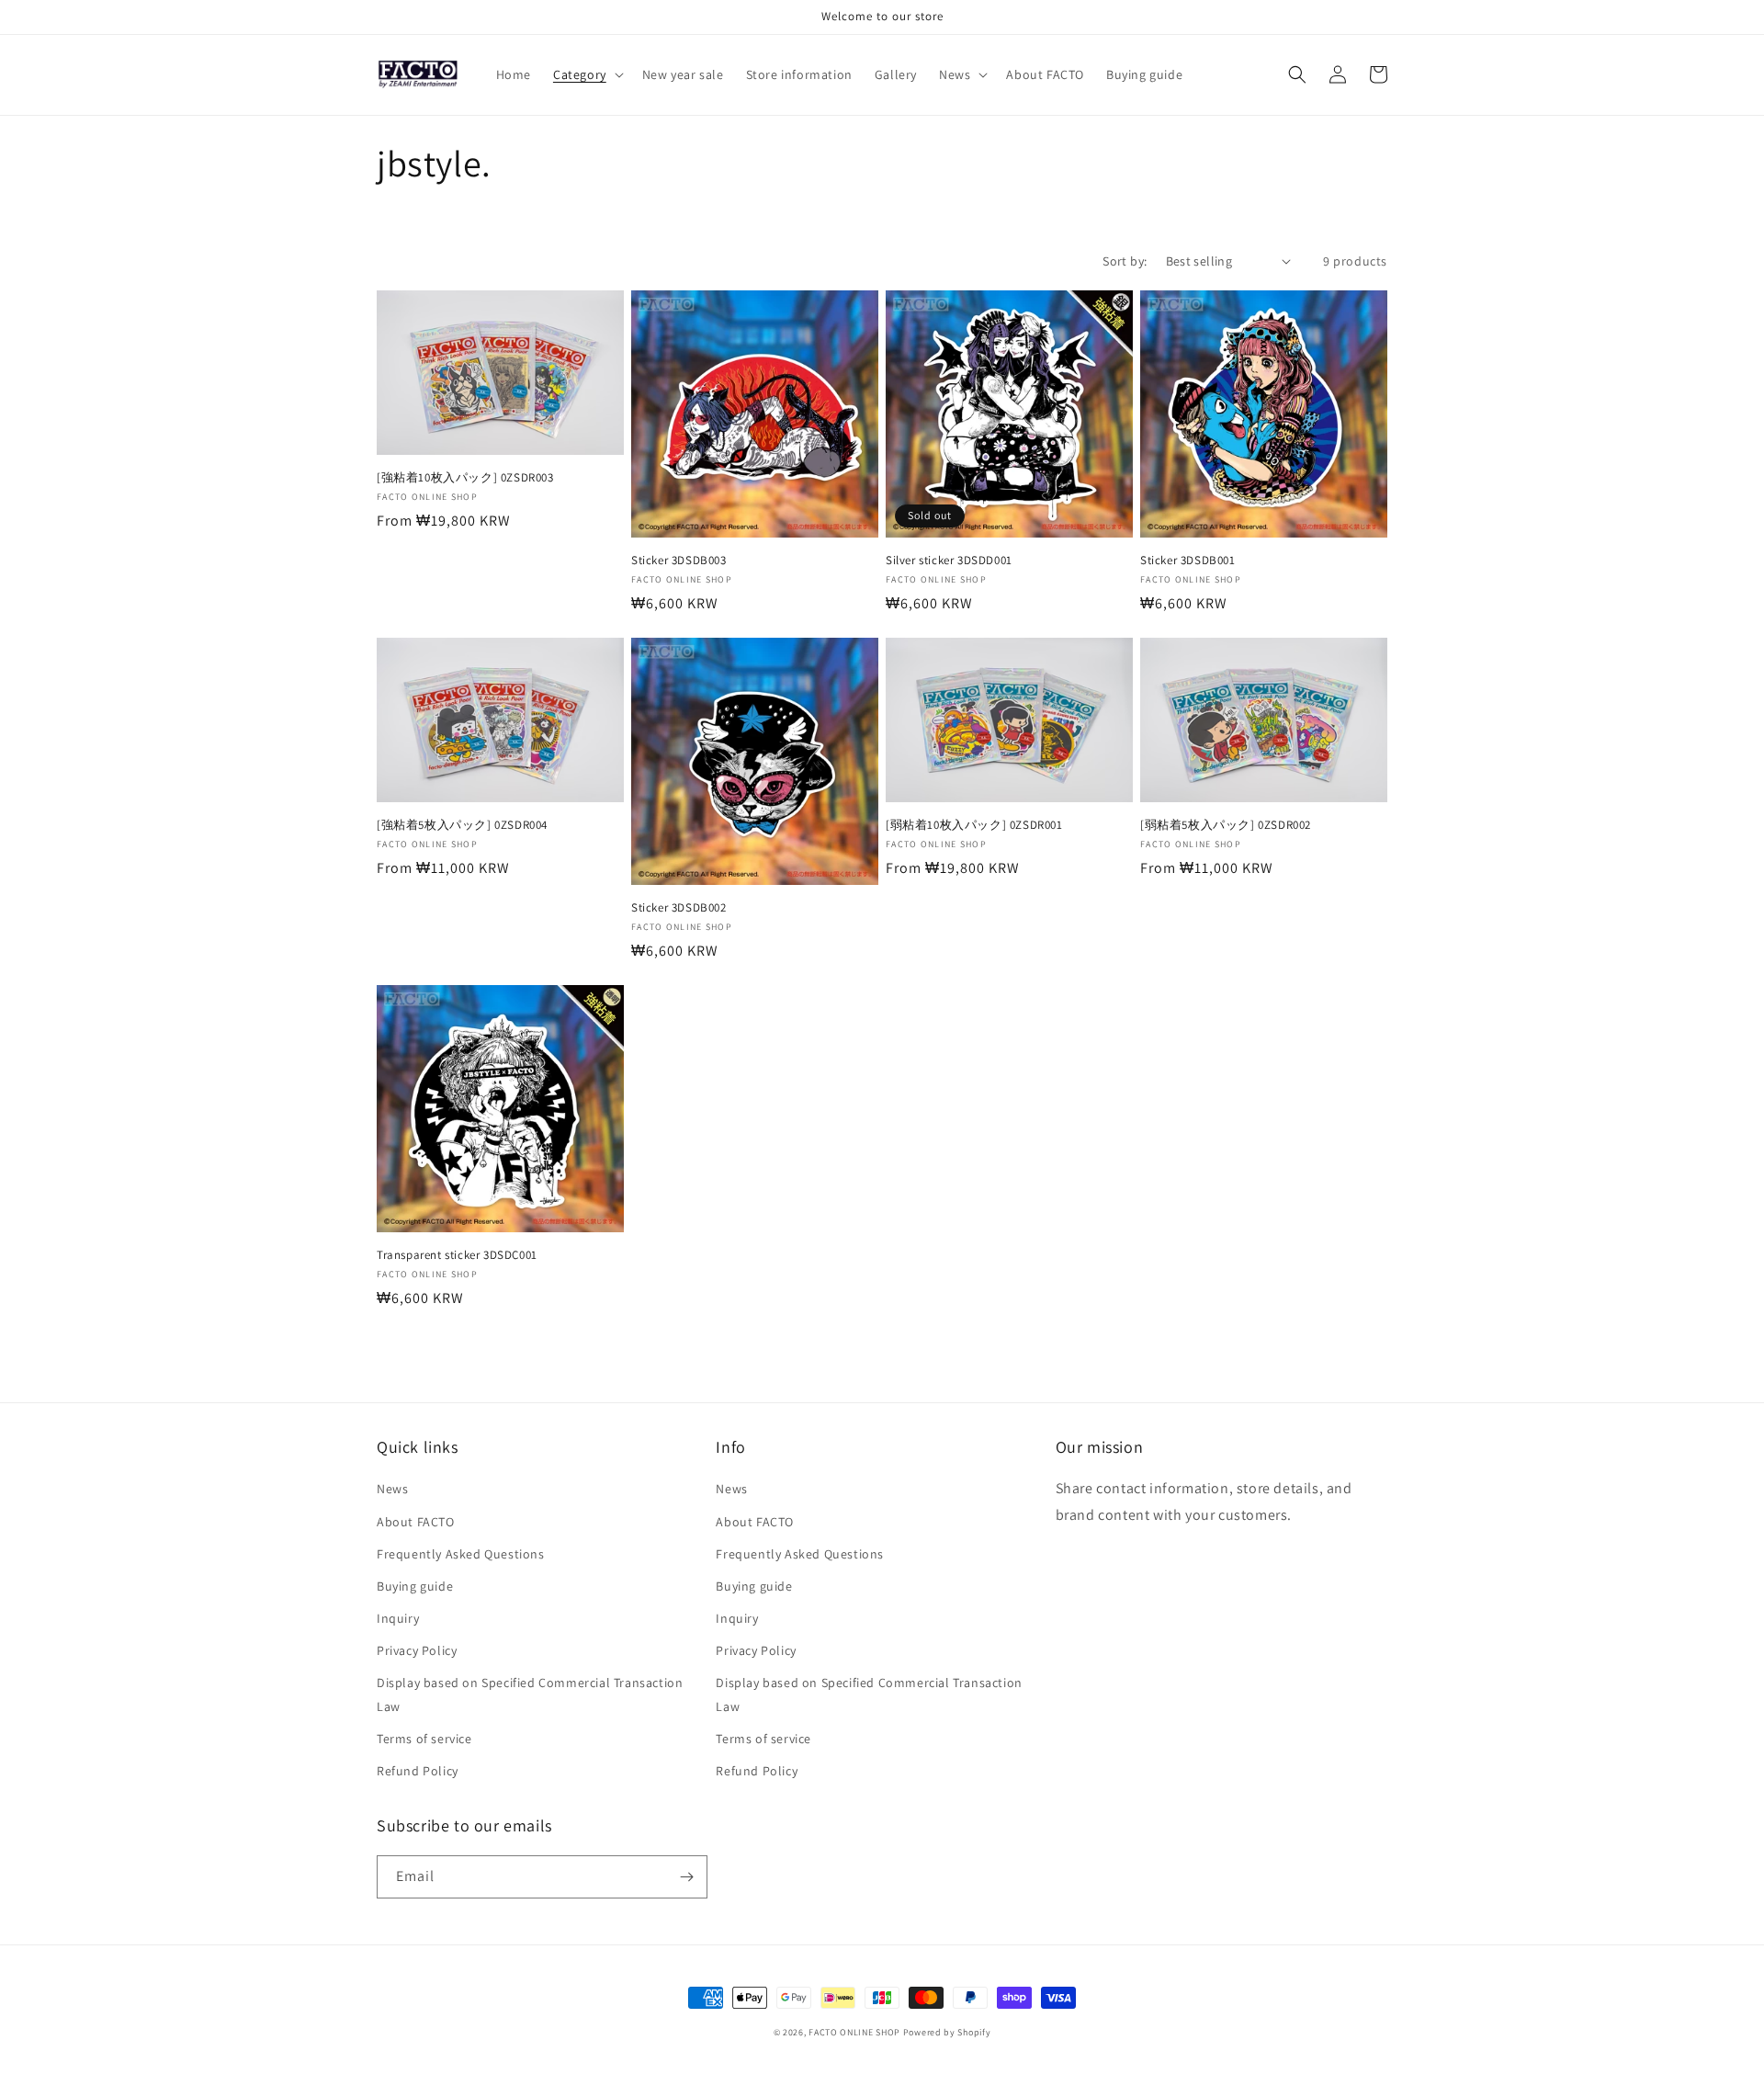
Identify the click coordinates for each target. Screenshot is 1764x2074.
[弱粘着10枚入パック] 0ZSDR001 (974, 825)
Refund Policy (418, 1771)
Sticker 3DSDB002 (679, 908)
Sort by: (1125, 261)
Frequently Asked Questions (461, 1554)
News (392, 1489)
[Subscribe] (686, 1877)
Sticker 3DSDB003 (679, 561)
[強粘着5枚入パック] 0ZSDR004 (462, 825)
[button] (587, 74)
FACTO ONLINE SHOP (854, 2032)
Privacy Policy (417, 1650)
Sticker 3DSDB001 (1188, 561)
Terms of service (424, 1739)
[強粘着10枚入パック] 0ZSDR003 (465, 478)
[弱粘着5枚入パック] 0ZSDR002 (1226, 825)
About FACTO (416, 1522)
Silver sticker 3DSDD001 (949, 561)
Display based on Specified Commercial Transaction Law (530, 1694)
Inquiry (398, 1618)
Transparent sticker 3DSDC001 (457, 1255)
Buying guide (415, 1586)
